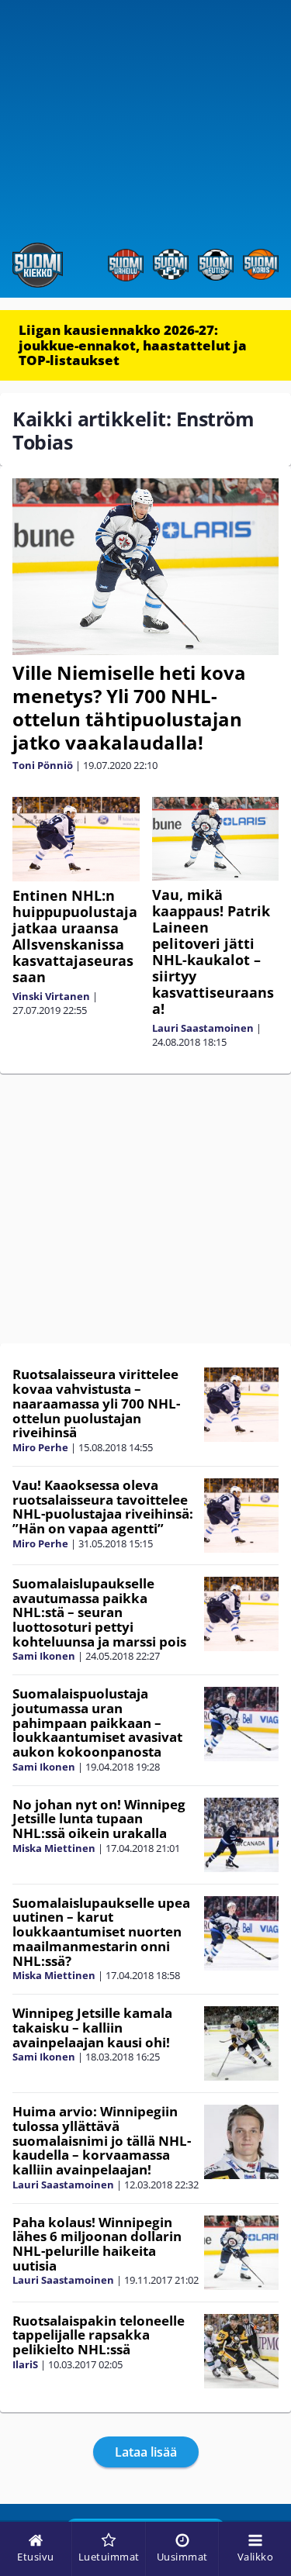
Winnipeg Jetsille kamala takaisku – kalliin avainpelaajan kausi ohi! (92, 2027)
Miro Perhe (40, 1447)
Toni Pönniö (43, 765)
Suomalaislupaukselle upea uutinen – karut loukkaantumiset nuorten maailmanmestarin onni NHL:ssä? (101, 1932)
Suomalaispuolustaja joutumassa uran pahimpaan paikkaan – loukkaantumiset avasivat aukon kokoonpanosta (97, 1723)
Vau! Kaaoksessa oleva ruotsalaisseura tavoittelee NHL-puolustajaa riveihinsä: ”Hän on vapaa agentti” (103, 1507)
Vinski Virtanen (51, 996)
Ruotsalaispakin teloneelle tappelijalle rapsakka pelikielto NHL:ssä (99, 2335)
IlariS (25, 2364)
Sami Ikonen (44, 1656)
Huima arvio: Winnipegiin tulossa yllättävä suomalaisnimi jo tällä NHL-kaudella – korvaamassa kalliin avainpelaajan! (102, 2140)
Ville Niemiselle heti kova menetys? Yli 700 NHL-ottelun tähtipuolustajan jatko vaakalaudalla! (129, 707)
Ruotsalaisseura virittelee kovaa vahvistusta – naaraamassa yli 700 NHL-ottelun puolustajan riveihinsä (96, 1403)
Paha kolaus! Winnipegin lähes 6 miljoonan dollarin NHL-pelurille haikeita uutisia (97, 2244)
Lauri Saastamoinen (203, 1028)
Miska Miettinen (54, 1848)
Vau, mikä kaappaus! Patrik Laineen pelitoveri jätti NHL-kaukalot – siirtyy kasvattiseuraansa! (213, 952)
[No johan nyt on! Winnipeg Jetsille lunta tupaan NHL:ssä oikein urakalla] (242, 1835)
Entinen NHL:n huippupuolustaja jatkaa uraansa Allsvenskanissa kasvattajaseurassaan (75, 936)
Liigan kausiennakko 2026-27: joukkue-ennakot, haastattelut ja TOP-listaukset (133, 345)
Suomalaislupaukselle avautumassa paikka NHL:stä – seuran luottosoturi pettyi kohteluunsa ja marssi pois (99, 1612)
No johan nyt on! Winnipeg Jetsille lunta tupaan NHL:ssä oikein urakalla (99, 1819)
